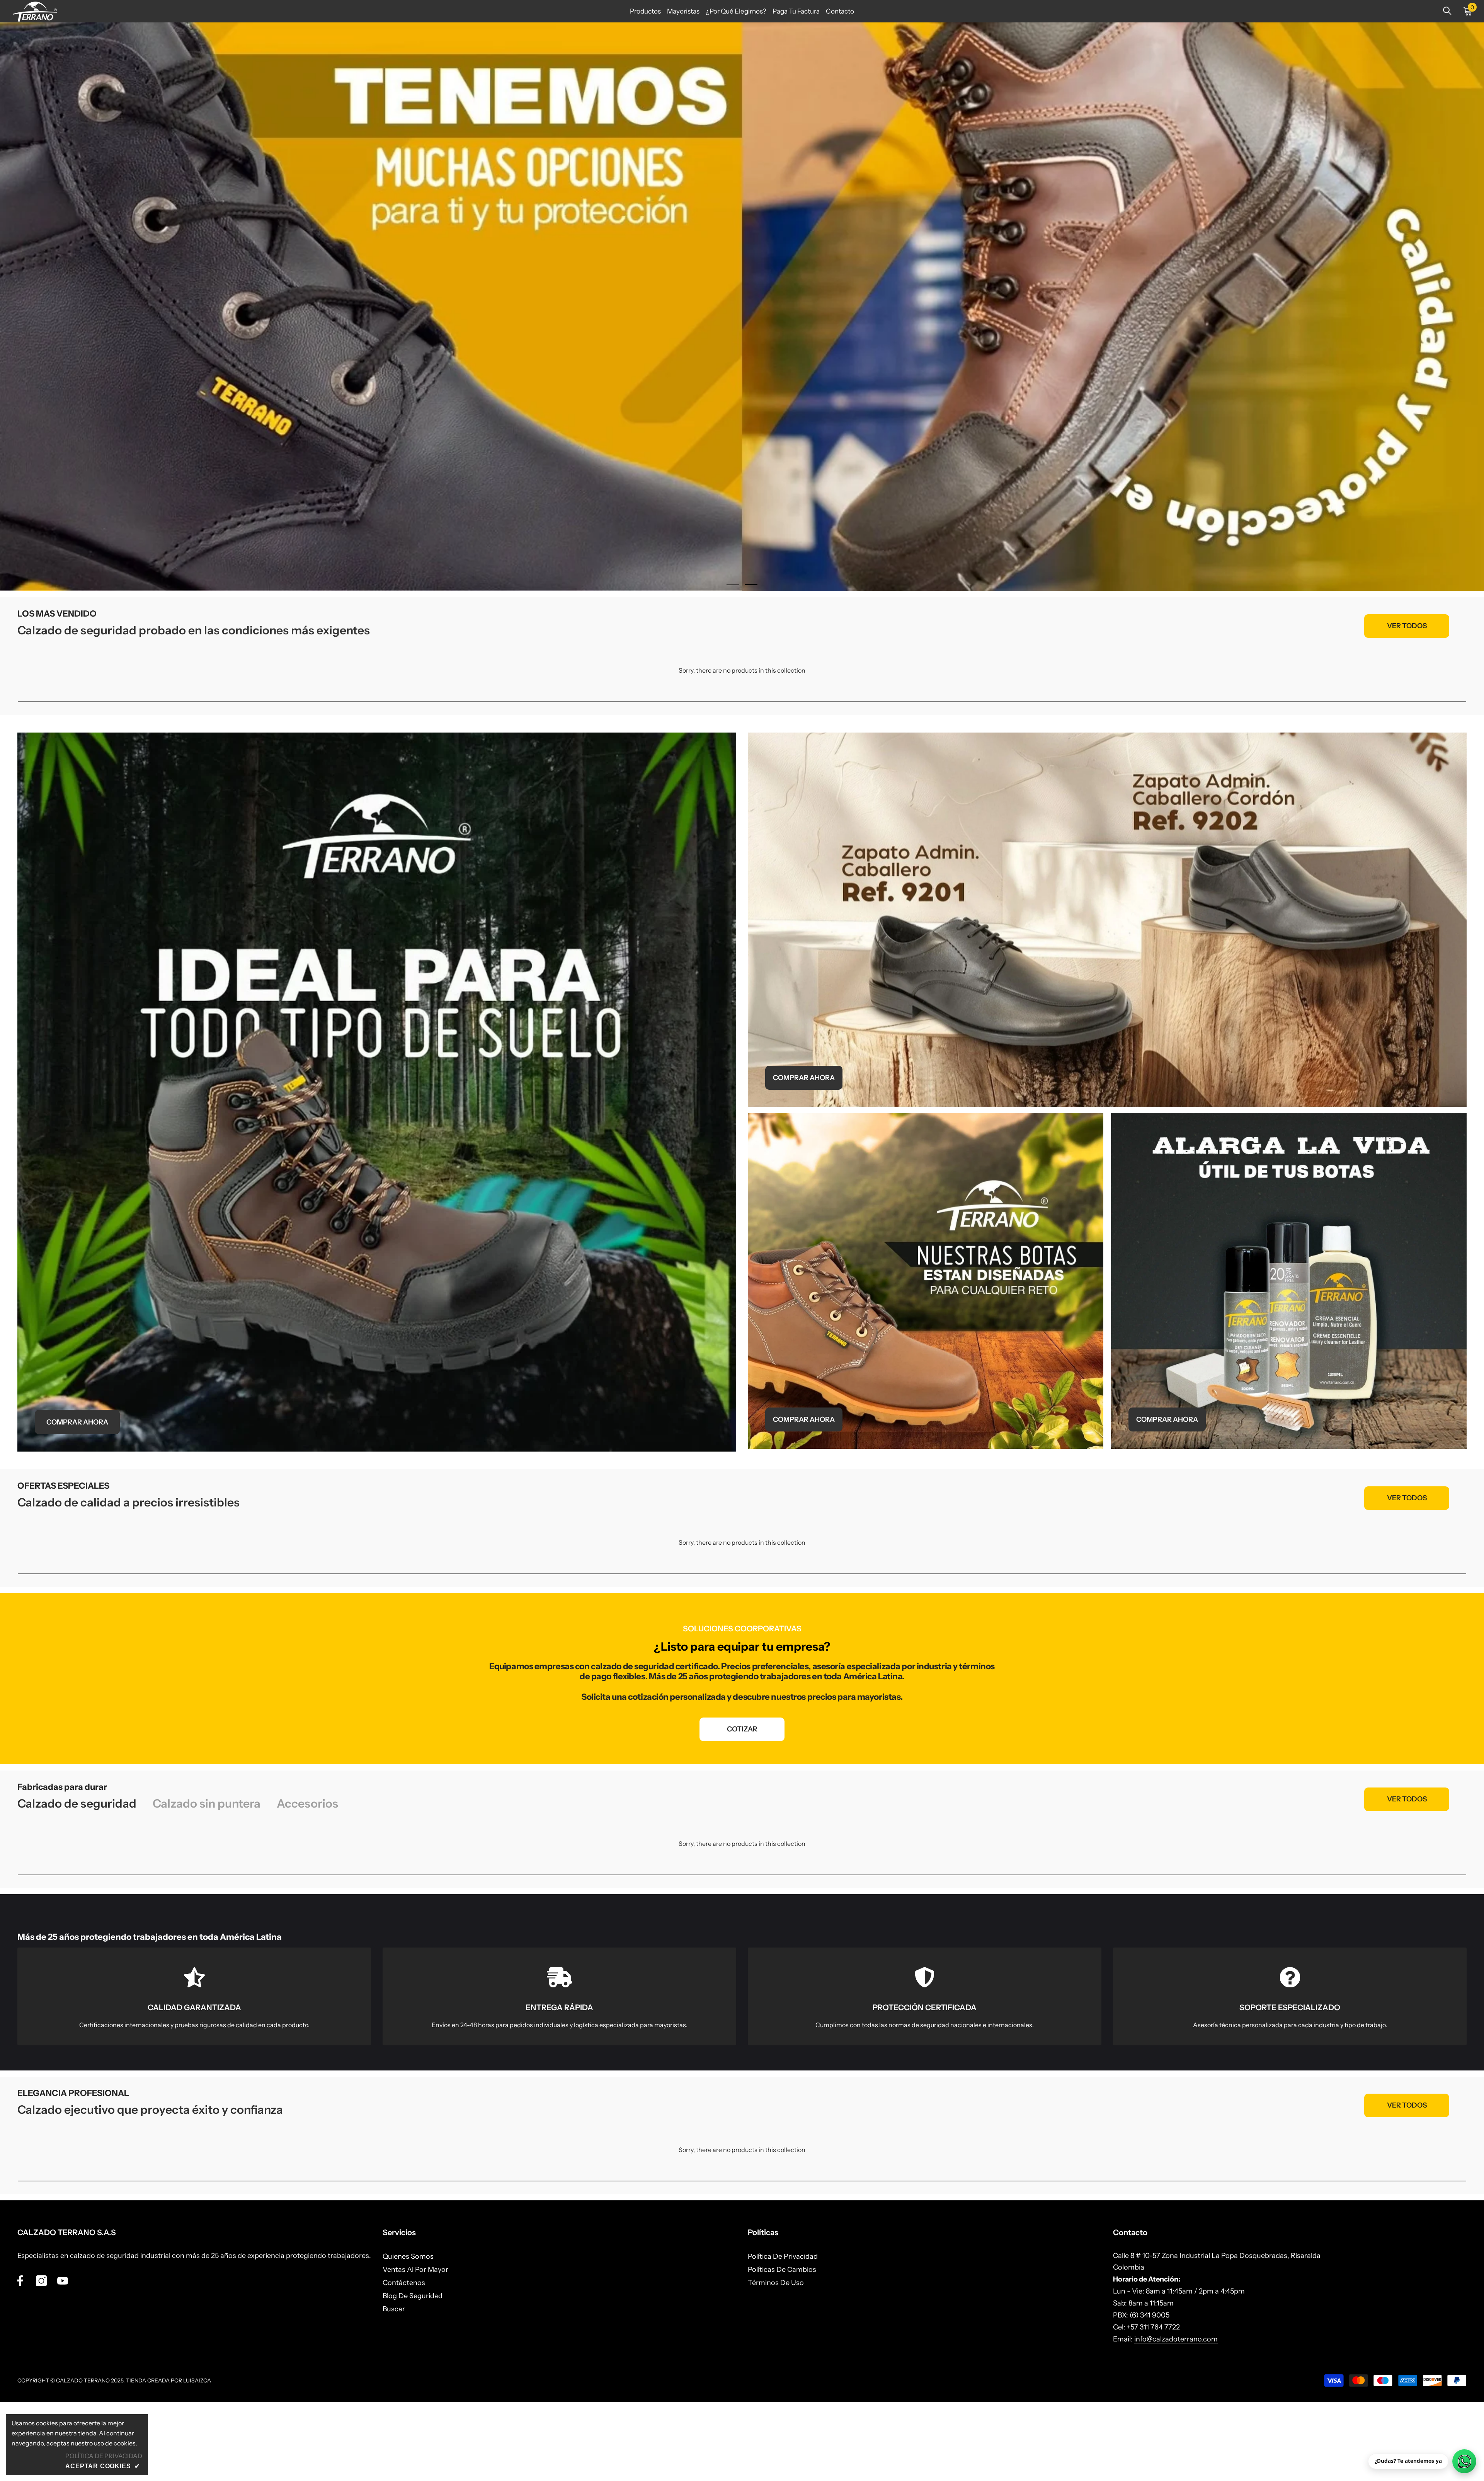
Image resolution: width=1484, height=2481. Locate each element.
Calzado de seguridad (77, 1883)
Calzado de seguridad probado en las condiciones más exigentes (194, 709)
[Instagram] (41, 2360)
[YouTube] (63, 2360)
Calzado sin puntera (207, 1883)
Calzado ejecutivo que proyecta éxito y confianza (150, 2189)
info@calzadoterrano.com (1176, 2418)
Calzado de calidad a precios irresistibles (128, 1581)
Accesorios (307, 1883)
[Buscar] (1447, 11)
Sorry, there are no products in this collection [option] (742, 749)
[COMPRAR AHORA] (377, 1171)
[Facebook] (20, 2360)
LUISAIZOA (197, 2459)
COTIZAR (742, 1808)
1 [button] (733, 664)
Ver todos (1407, 705)
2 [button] (751, 664)
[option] (742, 346)
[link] (194, 2075)
